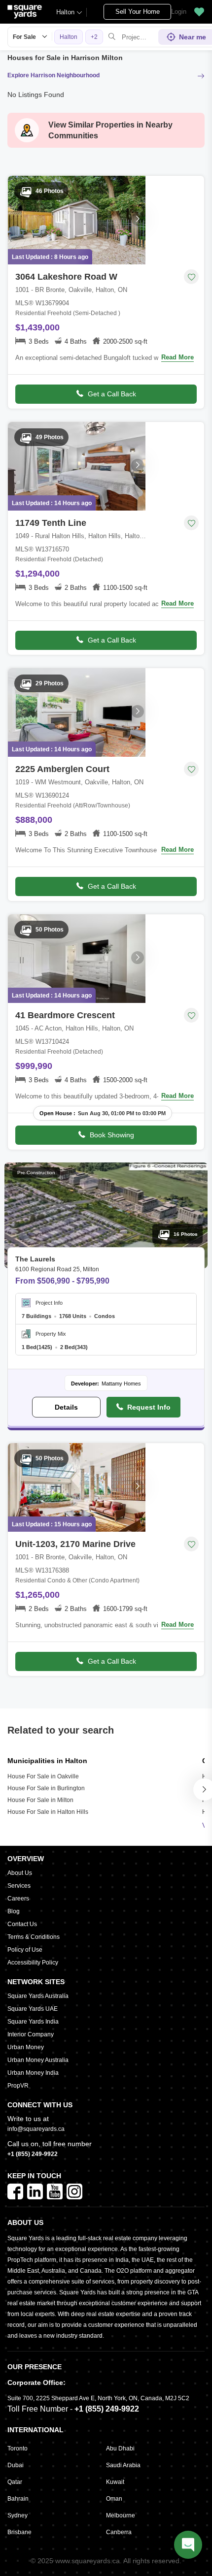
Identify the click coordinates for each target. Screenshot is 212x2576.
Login (179, 12)
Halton (65, 12)
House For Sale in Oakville (43, 1776)
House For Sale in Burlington (46, 1788)
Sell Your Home (138, 12)
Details (66, 1407)
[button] (199, 12)
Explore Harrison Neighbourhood (53, 75)
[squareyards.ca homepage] (25, 12)
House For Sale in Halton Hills (48, 1812)
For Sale (24, 37)
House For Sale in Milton (40, 1800)
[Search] (112, 37)
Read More (177, 357)
